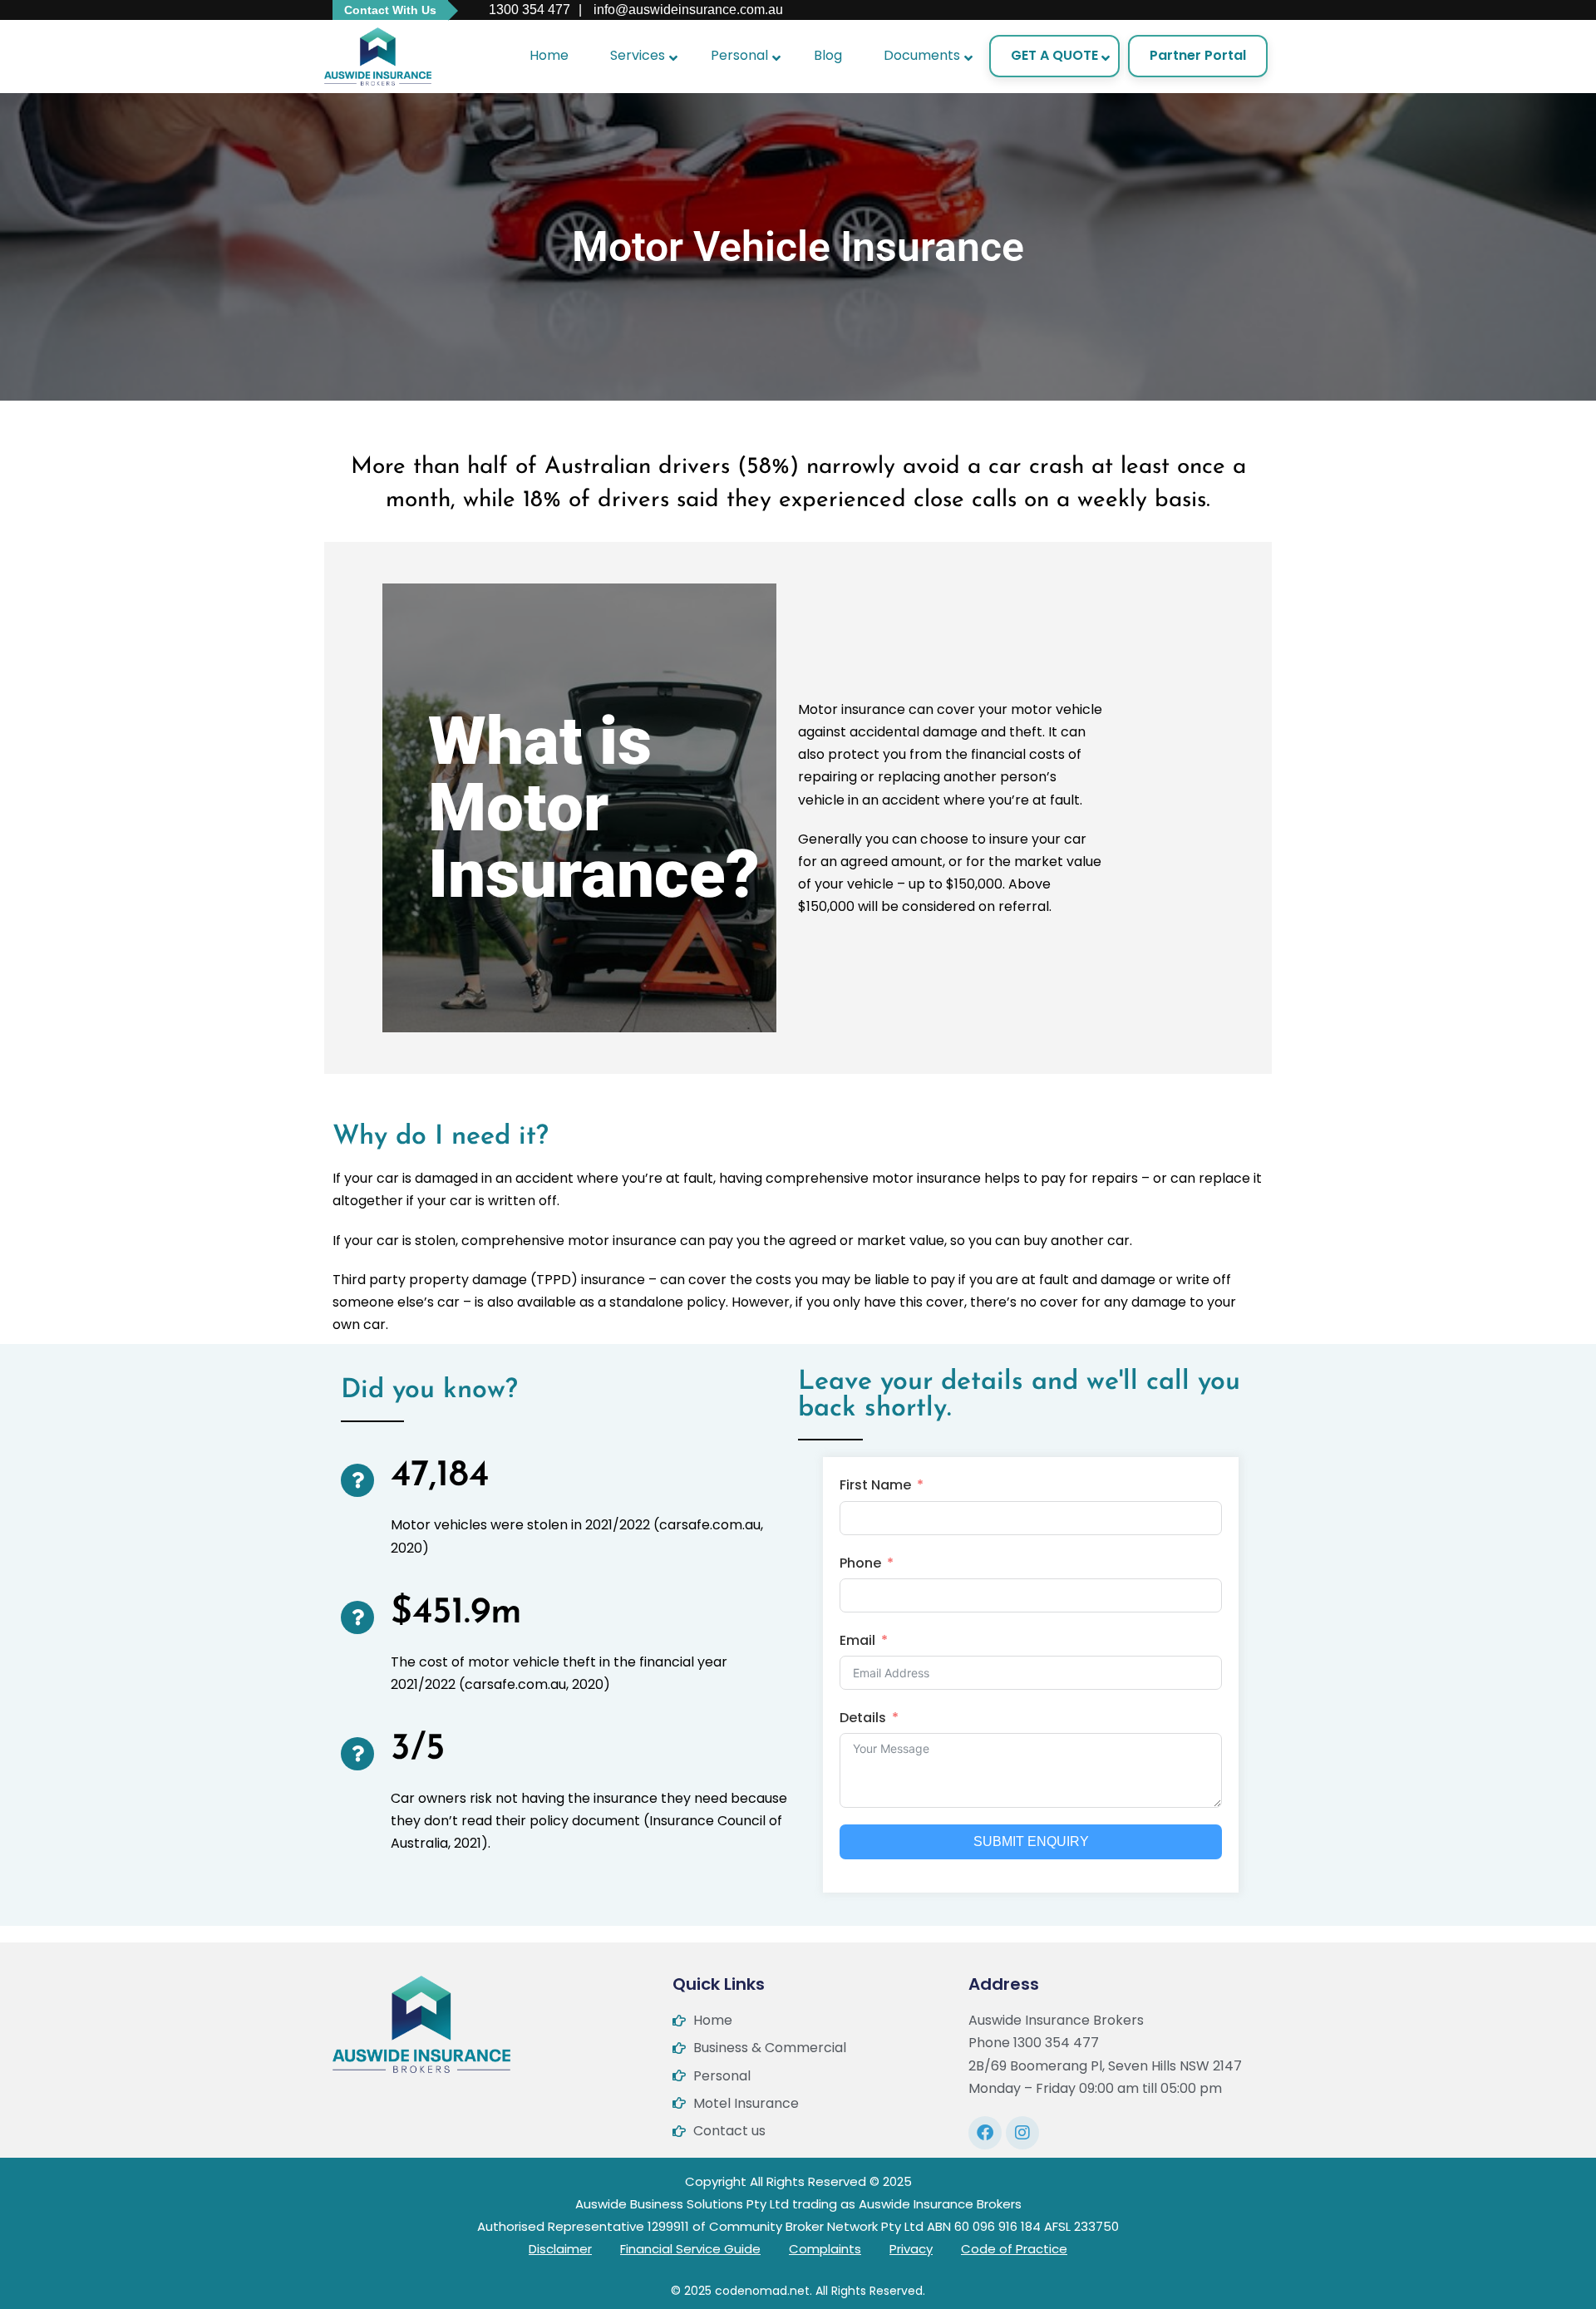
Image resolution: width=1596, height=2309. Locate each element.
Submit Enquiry (1031, 1841)
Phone (860, 1563)
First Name (875, 1485)
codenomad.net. (764, 2291)
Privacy (911, 2249)
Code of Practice (1014, 2249)
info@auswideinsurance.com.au (687, 10)
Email (857, 1640)
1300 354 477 (528, 10)
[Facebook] (985, 2133)
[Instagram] (1022, 2133)
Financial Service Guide (690, 2249)
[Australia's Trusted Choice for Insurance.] (378, 57)
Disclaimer (560, 2249)
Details (863, 1718)
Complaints (825, 2249)
